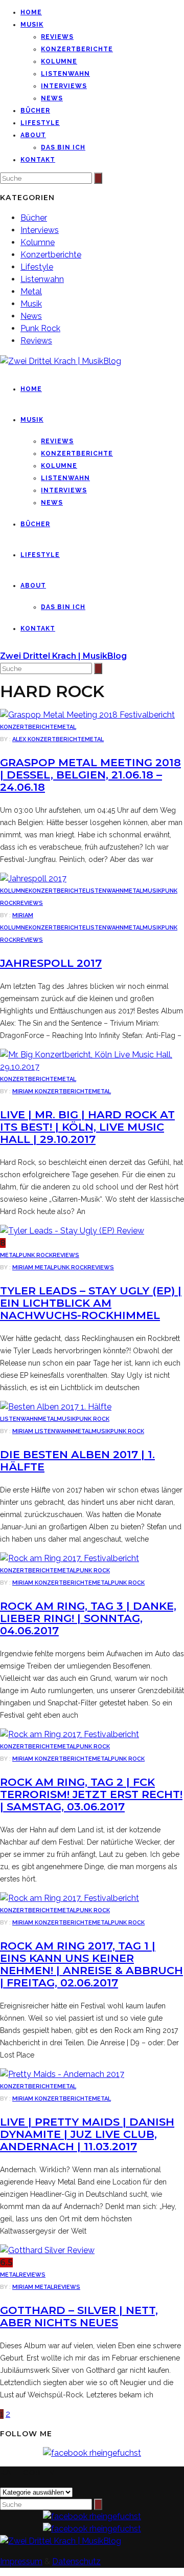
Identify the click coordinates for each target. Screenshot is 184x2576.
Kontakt (38, 160)
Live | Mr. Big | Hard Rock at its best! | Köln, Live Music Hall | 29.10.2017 (87, 1127)
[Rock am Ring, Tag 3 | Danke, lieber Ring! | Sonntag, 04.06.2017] (70, 1558)
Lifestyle (40, 123)
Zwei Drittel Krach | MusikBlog (63, 656)
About (33, 135)
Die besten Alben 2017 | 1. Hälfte (77, 1460)
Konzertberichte (77, 49)
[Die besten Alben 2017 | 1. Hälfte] (56, 1407)
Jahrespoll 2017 (51, 963)
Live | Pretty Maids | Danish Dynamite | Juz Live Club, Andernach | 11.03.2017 (87, 2134)
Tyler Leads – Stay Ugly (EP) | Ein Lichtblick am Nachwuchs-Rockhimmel (91, 1303)
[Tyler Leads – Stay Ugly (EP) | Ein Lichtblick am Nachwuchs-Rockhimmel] (72, 1231)
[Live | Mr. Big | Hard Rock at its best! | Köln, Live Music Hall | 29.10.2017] (92, 1067)
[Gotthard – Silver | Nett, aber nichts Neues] (47, 2250)
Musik (32, 25)
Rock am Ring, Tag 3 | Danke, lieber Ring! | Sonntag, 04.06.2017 (88, 1618)
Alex (20, 739)
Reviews (57, 37)
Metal (31, 291)
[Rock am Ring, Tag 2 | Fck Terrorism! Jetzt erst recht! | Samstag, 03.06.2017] (70, 1734)
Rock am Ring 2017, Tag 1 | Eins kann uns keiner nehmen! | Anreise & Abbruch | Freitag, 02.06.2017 (91, 1964)
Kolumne (59, 61)
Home (31, 12)
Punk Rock (40, 328)
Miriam (23, 915)
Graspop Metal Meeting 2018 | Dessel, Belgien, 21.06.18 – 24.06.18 (90, 775)
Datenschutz (76, 2561)
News (52, 98)
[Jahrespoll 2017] (33, 879)
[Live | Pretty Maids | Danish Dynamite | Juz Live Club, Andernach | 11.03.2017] (62, 2074)
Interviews (64, 86)
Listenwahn (65, 74)
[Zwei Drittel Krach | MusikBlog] (61, 2541)
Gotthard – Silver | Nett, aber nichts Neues (79, 2316)
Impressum (21, 2561)
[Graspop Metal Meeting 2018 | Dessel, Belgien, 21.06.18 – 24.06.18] (87, 715)
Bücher (35, 111)
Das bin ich (63, 147)
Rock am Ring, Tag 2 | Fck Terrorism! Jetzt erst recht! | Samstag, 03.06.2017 (91, 1794)
